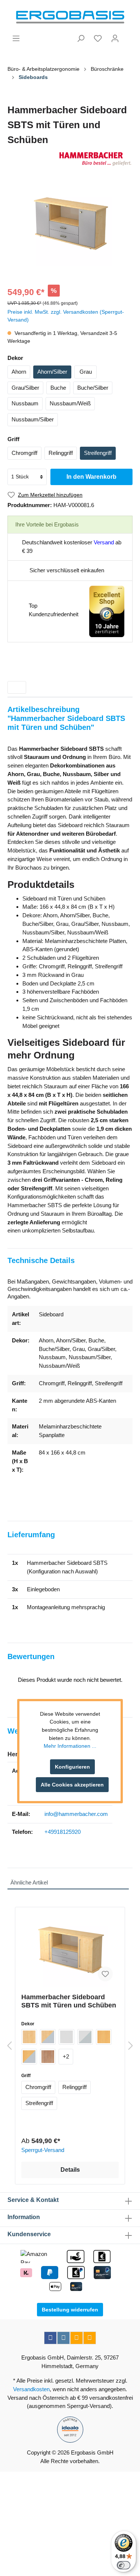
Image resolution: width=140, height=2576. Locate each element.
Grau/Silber (25, 388)
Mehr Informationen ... (70, 1746)
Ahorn (19, 372)
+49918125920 (63, 1832)
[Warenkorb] (128, 35)
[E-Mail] (77, 2338)
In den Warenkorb (91, 477)
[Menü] (16, 38)
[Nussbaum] (48, 2057)
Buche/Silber (93, 388)
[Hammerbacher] (70, 159)
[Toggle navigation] (17, 687)
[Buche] (104, 2037)
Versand (104, 542)
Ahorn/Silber (52, 372)
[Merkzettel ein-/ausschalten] (105, 1974)
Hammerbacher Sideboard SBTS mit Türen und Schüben (69, 2001)
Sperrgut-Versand (43, 2150)
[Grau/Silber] (85, 2037)
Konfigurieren (72, 1767)
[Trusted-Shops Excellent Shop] (107, 611)
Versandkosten (31, 2389)
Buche (58, 388)
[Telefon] (90, 2338)
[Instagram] (63, 2338)
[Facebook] (50, 2338)
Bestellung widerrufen (70, 2310)
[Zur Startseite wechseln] (70, 17)
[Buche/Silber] (29, 2057)
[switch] (124, 2565)
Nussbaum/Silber (33, 419)
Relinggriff (61, 453)
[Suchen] (81, 38)
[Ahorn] (29, 2037)
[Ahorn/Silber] (48, 2037)
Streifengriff (98, 453)
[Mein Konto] (115, 38)
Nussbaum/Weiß (70, 403)
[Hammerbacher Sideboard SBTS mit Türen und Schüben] (70, 1950)
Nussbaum (25, 403)
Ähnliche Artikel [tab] (29, 1882)
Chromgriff (24, 453)
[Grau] (66, 2037)
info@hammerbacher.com (76, 1814)
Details (70, 2170)
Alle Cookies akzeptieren (72, 1785)
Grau (86, 372)
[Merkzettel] (98, 38)
